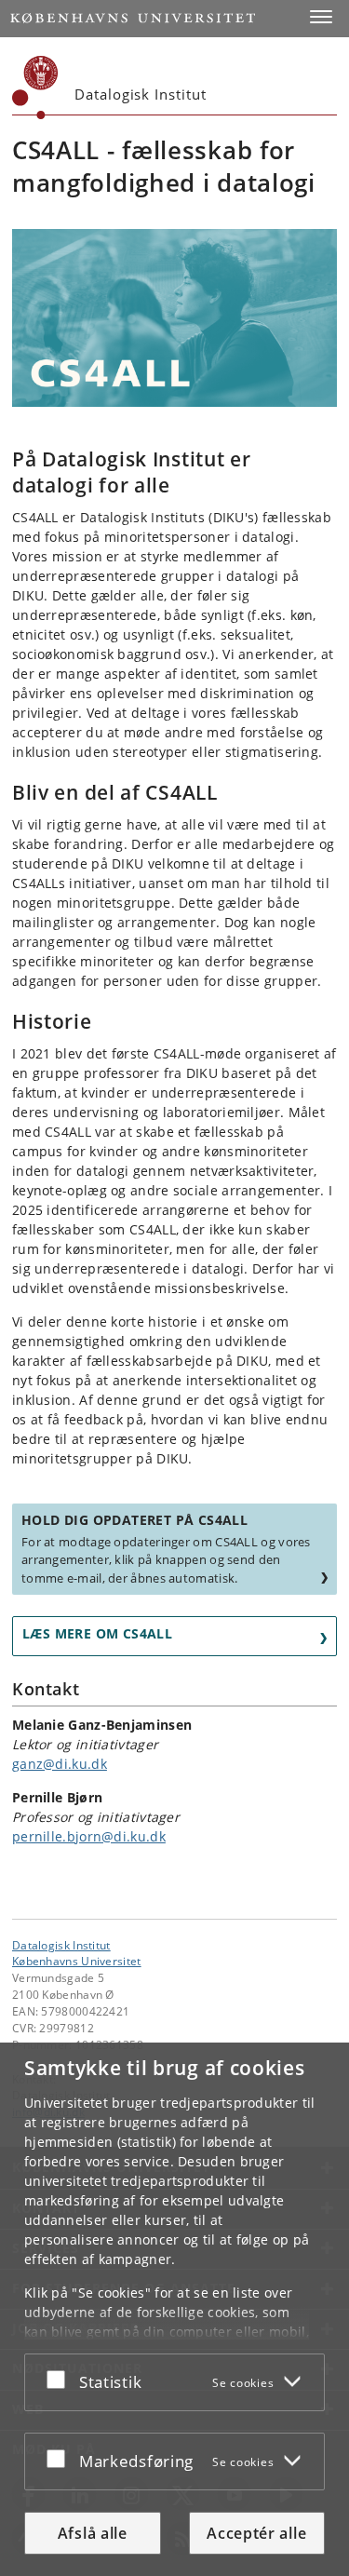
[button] (321, 17)
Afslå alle (93, 2533)
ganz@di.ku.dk (60, 1764)
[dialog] (174, 2309)
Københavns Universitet (77, 1961)
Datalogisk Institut (61, 1945)
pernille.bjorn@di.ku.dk (89, 1836)
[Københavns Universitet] (35, 88)
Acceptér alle (256, 2533)
